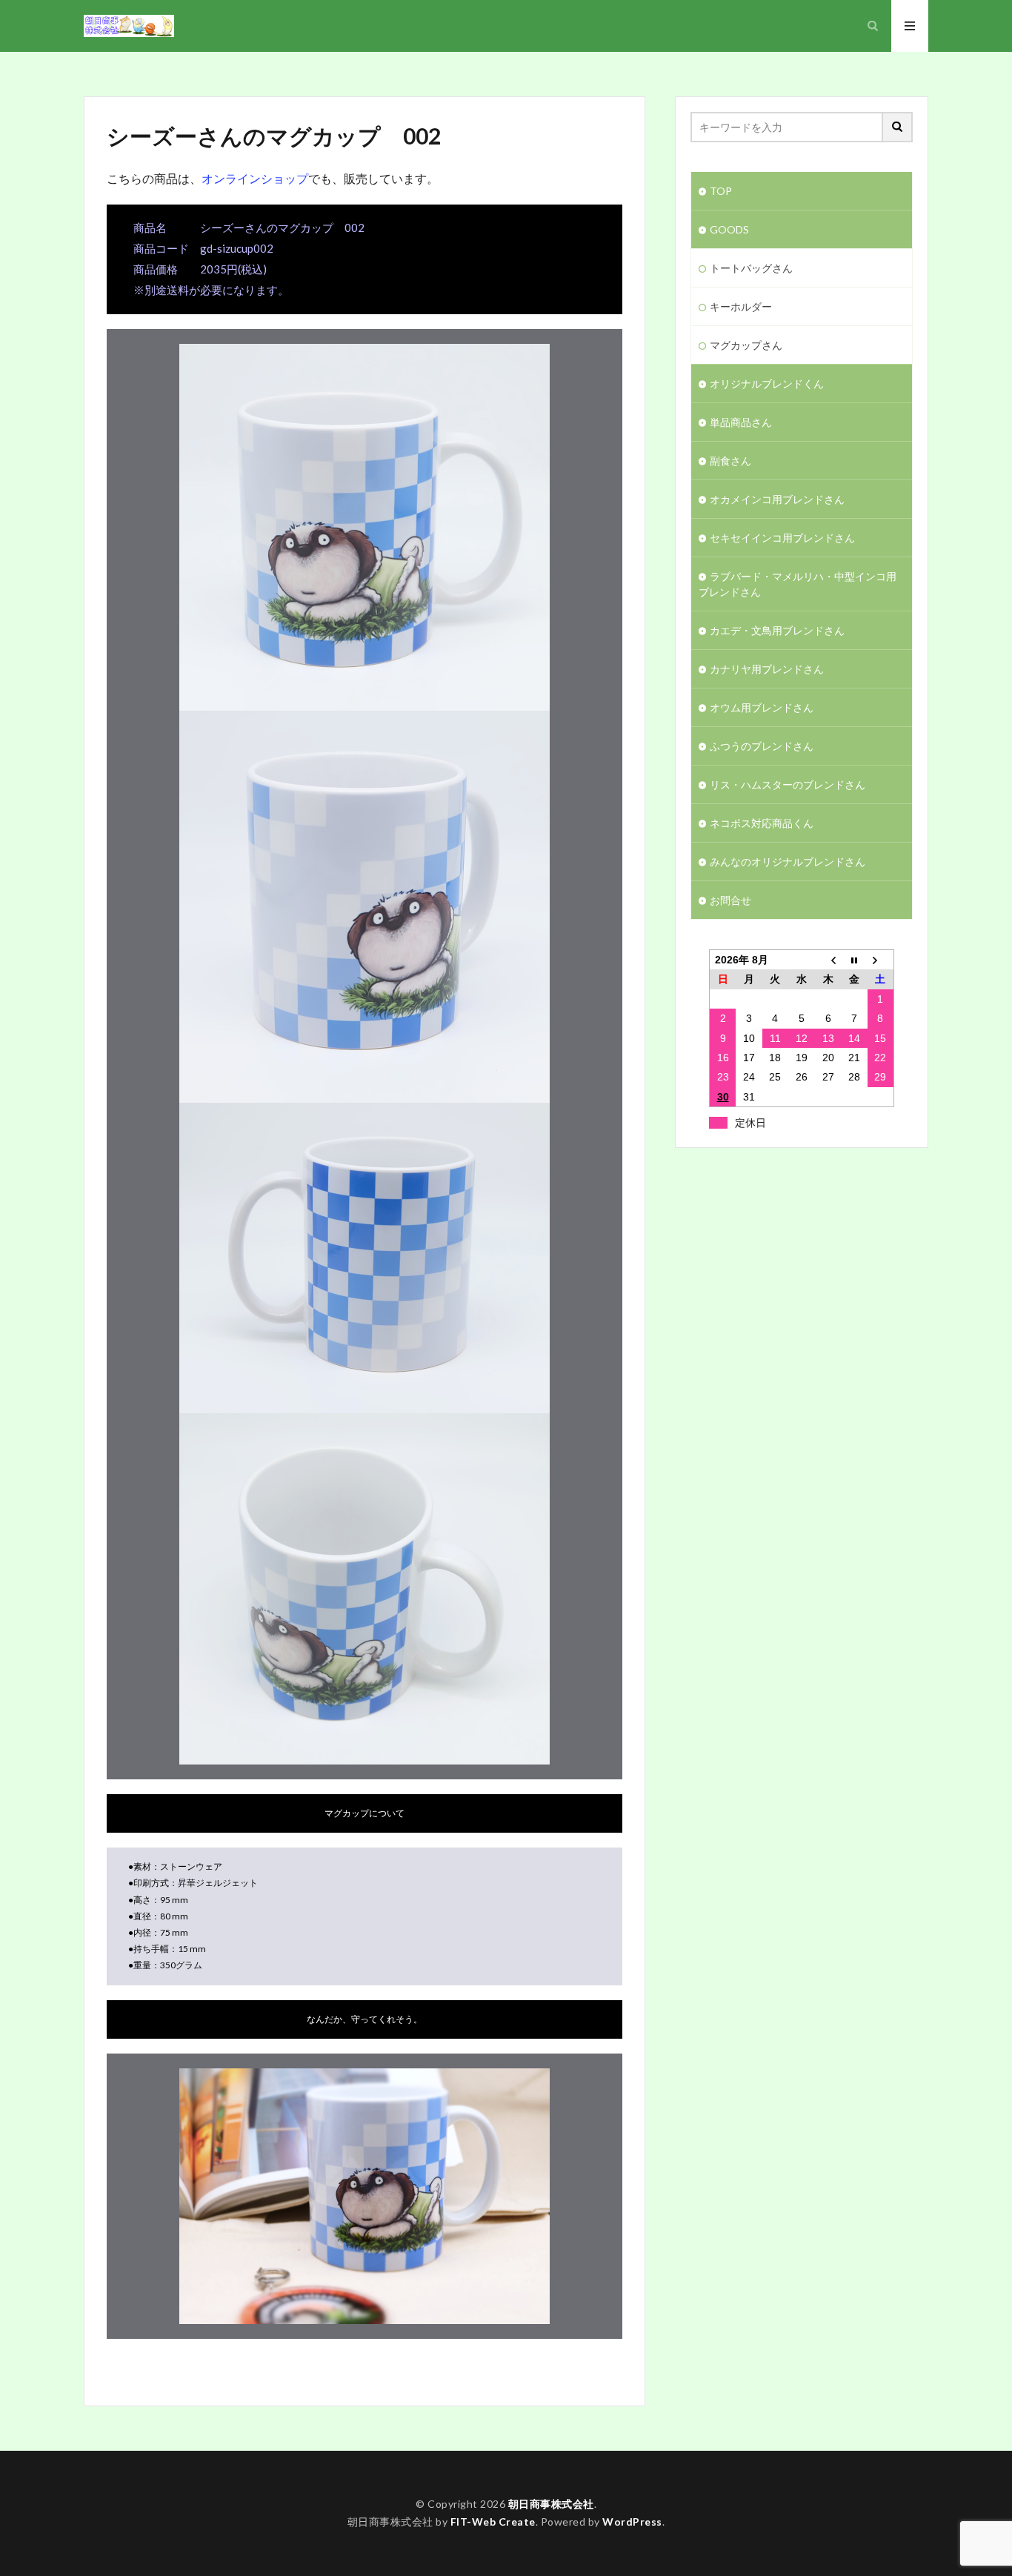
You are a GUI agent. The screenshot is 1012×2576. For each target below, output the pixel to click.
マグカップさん (746, 345)
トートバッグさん (751, 268)
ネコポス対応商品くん (762, 823)
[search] (898, 127)
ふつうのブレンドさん (762, 746)
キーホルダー (741, 306)
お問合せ (730, 900)
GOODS (729, 229)
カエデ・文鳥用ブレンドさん (777, 630)
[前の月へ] (828, 960)
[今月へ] (854, 960)
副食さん (730, 461)
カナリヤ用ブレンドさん (767, 669)
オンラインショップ (255, 178)
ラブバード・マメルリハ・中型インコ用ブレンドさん (798, 584)
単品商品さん (741, 422)
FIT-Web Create (493, 2522)
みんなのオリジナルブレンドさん (788, 862)
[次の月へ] (881, 960)
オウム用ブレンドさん (762, 707)
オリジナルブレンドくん (767, 384)
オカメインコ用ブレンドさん (777, 499)
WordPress (632, 2522)
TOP (721, 191)
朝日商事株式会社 (551, 2504)
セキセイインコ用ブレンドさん (782, 538)
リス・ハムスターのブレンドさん (788, 784)
